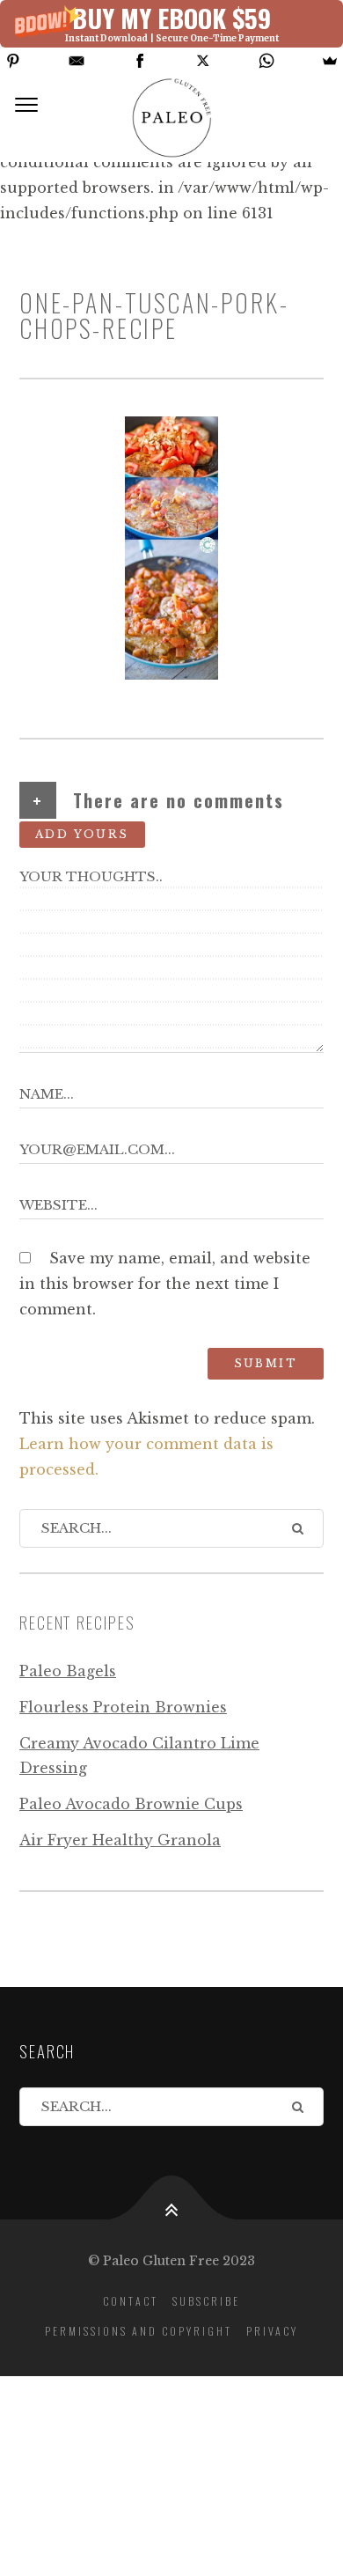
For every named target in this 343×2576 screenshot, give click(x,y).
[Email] (77, 61)
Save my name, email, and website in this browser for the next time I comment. (165, 1284)
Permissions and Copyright (139, 2331)
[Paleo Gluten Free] (171, 118)
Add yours (82, 834)
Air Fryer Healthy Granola (120, 1840)
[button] (171, 24)
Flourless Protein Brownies (123, 1707)
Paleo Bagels (68, 1671)
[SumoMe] (330, 61)
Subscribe (206, 2301)
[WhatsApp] (266, 61)
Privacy (272, 2331)
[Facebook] (140, 61)
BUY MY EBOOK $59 (171, 17)
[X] (203, 61)
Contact (131, 2301)
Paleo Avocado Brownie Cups (131, 1804)
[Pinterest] (13, 61)
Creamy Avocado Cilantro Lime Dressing (139, 1756)
